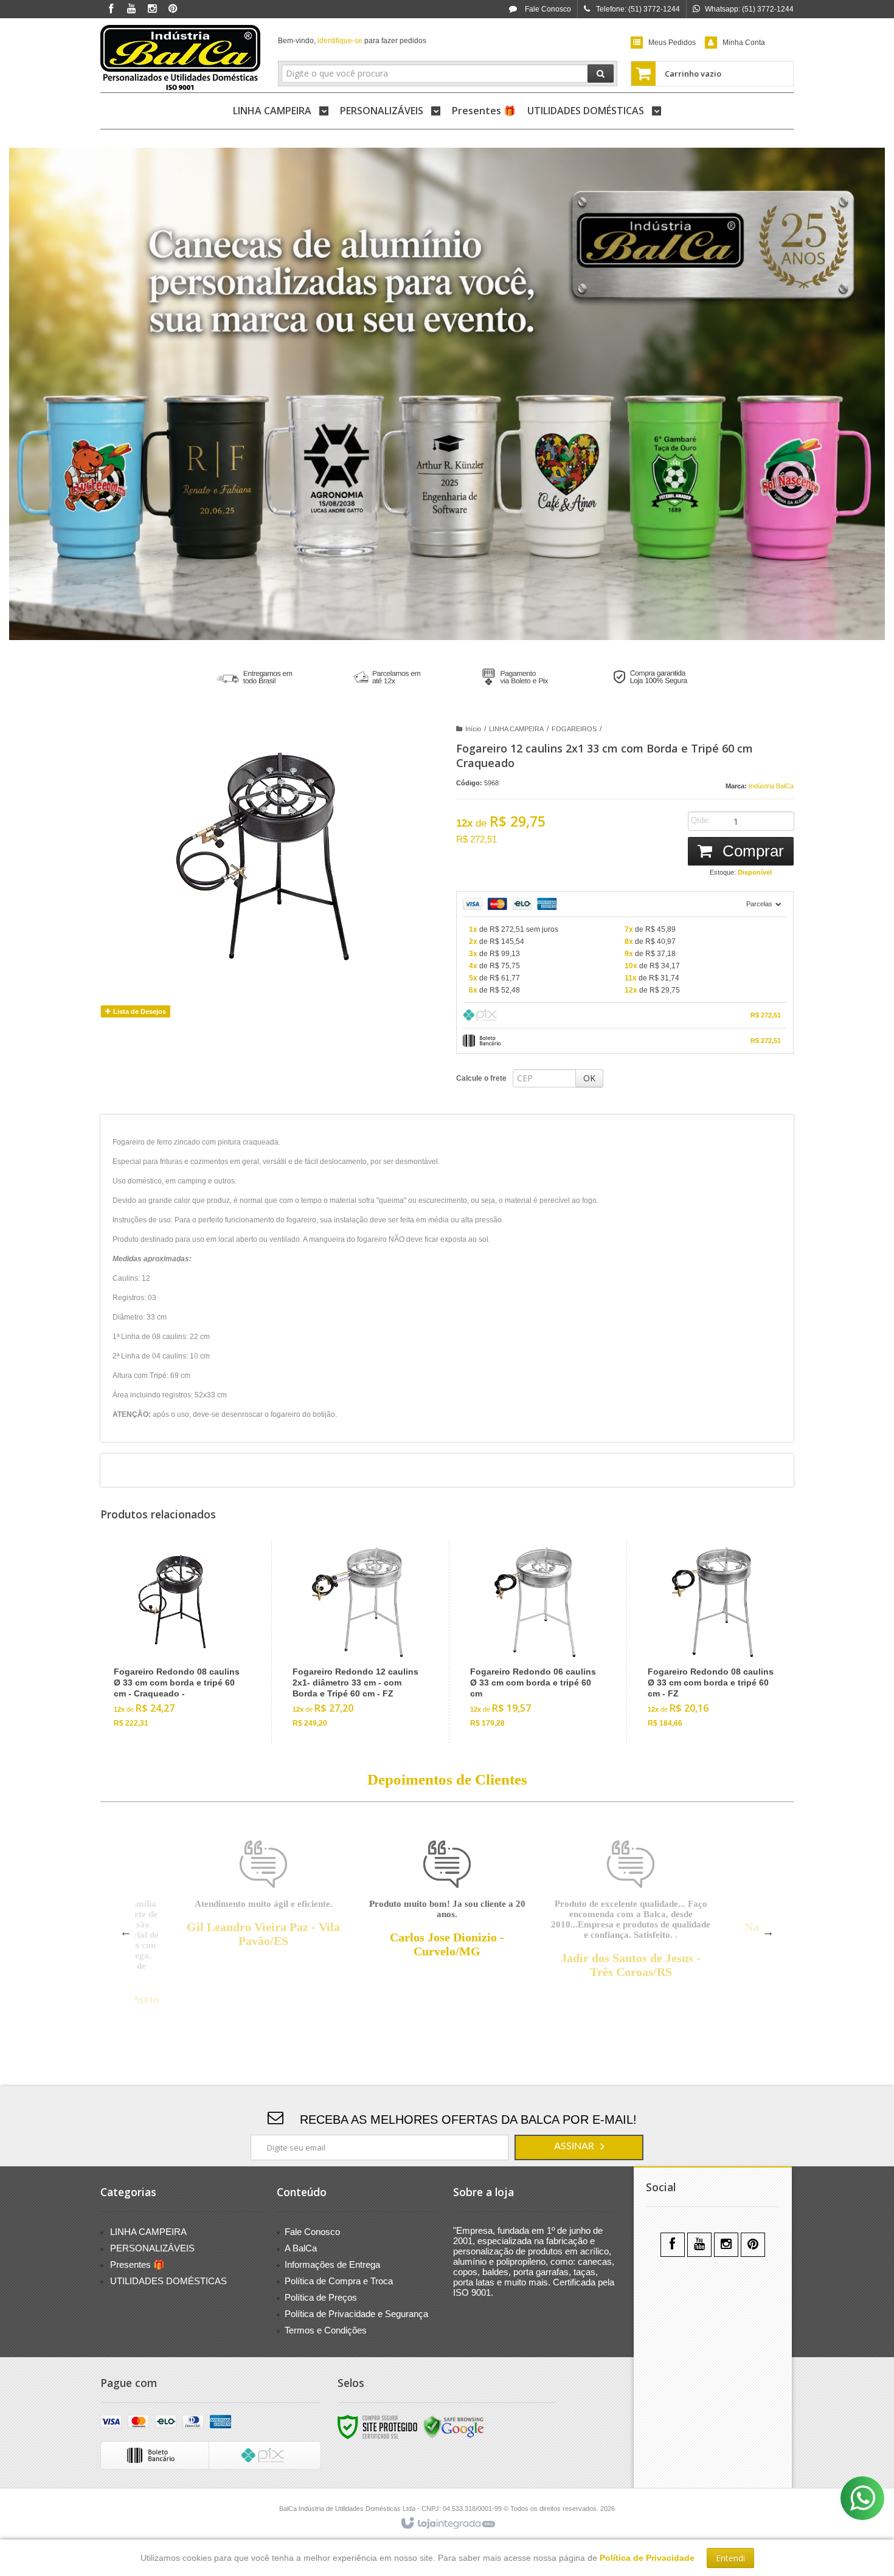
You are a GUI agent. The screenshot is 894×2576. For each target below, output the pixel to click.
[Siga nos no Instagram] (152, 9)
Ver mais (186, 1687)
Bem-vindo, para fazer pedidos (352, 41)
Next (768, 1932)
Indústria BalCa (771, 786)
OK (589, 1078)
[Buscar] (601, 74)
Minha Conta (744, 43)
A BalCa (301, 2248)
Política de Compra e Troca (339, 2281)
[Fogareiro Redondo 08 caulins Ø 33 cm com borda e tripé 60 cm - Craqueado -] (179, 1642)
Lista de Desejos (139, 1011)
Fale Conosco (547, 9)
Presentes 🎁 (137, 2264)
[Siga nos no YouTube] (699, 2245)
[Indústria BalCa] (180, 58)
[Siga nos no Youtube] (131, 9)
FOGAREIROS (574, 729)
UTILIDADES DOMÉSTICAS (168, 2281)
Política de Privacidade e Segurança (356, 2314)
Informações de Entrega (332, 2264)
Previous (126, 1932)
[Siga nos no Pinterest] (173, 9)
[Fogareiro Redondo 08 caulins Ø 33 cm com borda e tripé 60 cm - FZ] (712, 1642)
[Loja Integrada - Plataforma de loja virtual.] (447, 2524)
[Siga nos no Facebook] (111, 9)
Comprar (751, 851)
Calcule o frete (481, 1078)
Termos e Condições (326, 2330)
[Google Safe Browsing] (454, 2426)
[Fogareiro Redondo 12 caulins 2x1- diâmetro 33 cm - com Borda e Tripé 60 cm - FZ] (357, 1642)
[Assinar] (579, 2147)
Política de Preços (321, 2297)
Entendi (730, 2558)
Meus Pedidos (672, 43)
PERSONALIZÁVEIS (152, 2248)
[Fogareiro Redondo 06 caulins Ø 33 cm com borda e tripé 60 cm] (535, 1642)
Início (473, 729)
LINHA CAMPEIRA (516, 729)
